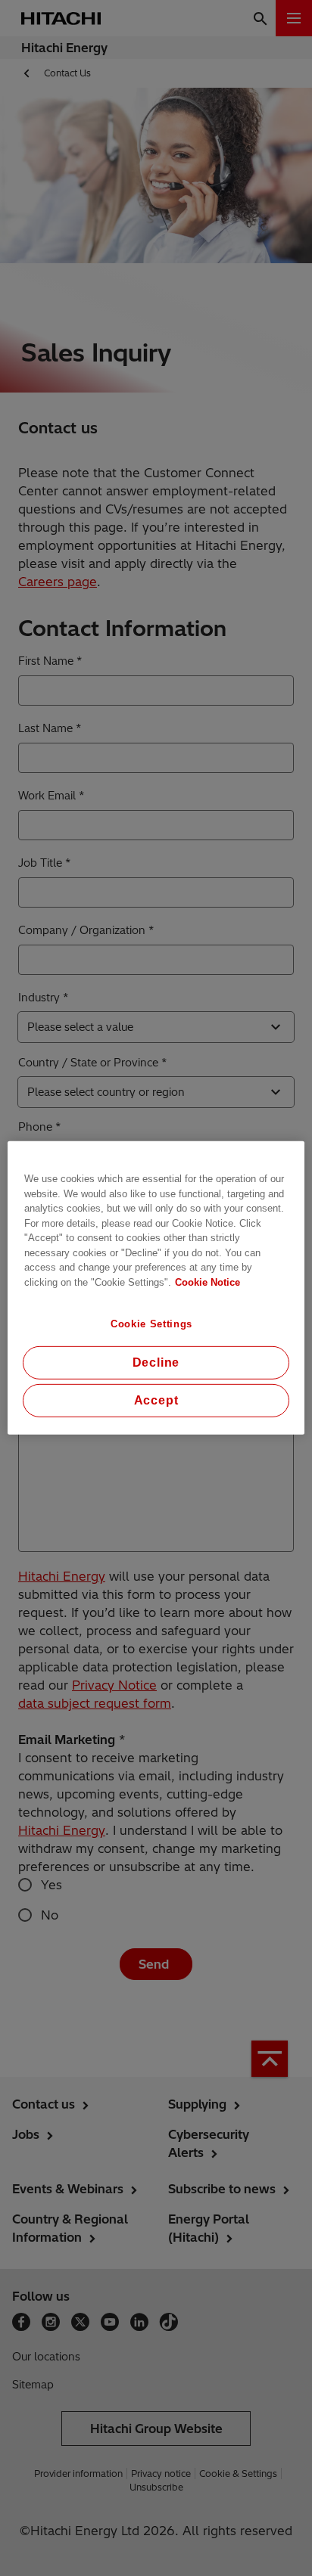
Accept (156, 1400)
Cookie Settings (151, 1324)
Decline (156, 1362)
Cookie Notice (207, 1282)
